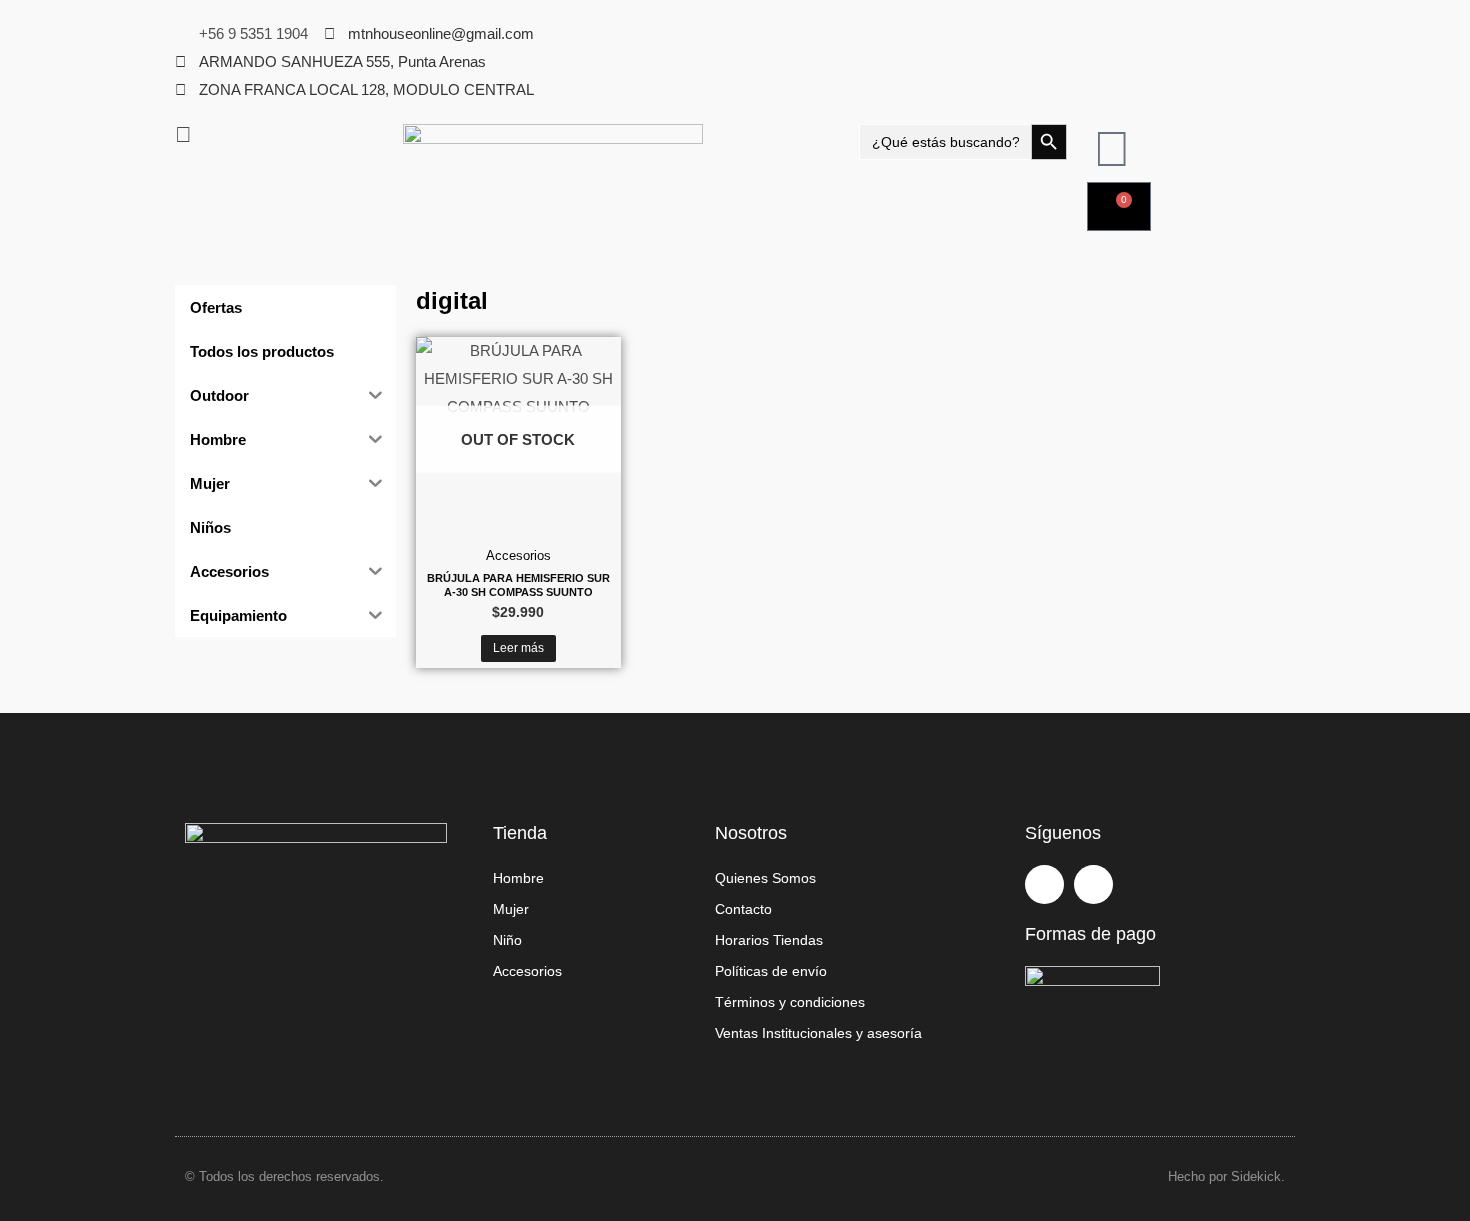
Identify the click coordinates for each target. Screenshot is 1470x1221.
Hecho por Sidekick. (1226, 1176)
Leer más (518, 648)
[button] (279, 135)
